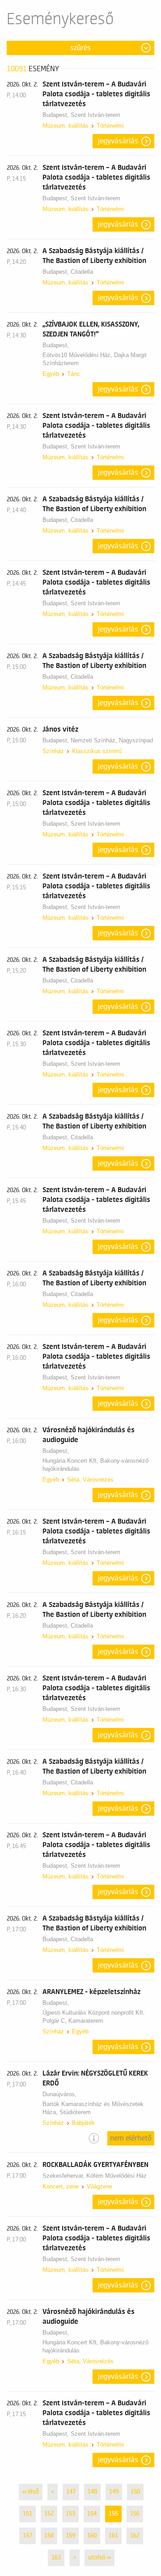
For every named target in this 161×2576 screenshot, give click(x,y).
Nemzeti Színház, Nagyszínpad (112, 740)
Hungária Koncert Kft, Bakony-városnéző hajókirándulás (95, 1465)
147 (71, 2492)
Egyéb (51, 374)
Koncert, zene (61, 2186)
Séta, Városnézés (90, 1480)
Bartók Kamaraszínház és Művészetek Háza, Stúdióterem (93, 2108)
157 (28, 2536)
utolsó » (100, 2558)
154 (92, 2514)
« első (31, 2492)
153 (70, 2514)
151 (28, 2514)
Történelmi (110, 126)
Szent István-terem (95, 115)
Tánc (74, 374)
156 (135, 2514)
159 (70, 2536)
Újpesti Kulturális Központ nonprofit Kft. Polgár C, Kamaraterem (94, 2017)
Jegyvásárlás (118, 141)
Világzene (100, 2186)
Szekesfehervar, (64, 2176)
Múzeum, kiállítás (66, 126)
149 (114, 2492)
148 (92, 2492)
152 (49, 2514)
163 (56, 2558)
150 (135, 2492)
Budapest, (57, 115)
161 (113, 2536)
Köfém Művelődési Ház (117, 2176)
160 (92, 2536)
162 (135, 2536)
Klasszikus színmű (97, 751)
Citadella (82, 272)
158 (49, 2536)
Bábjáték (83, 2123)
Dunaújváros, (60, 2094)
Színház (53, 751)
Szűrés (80, 48)
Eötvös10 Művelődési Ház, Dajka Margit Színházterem (95, 359)
